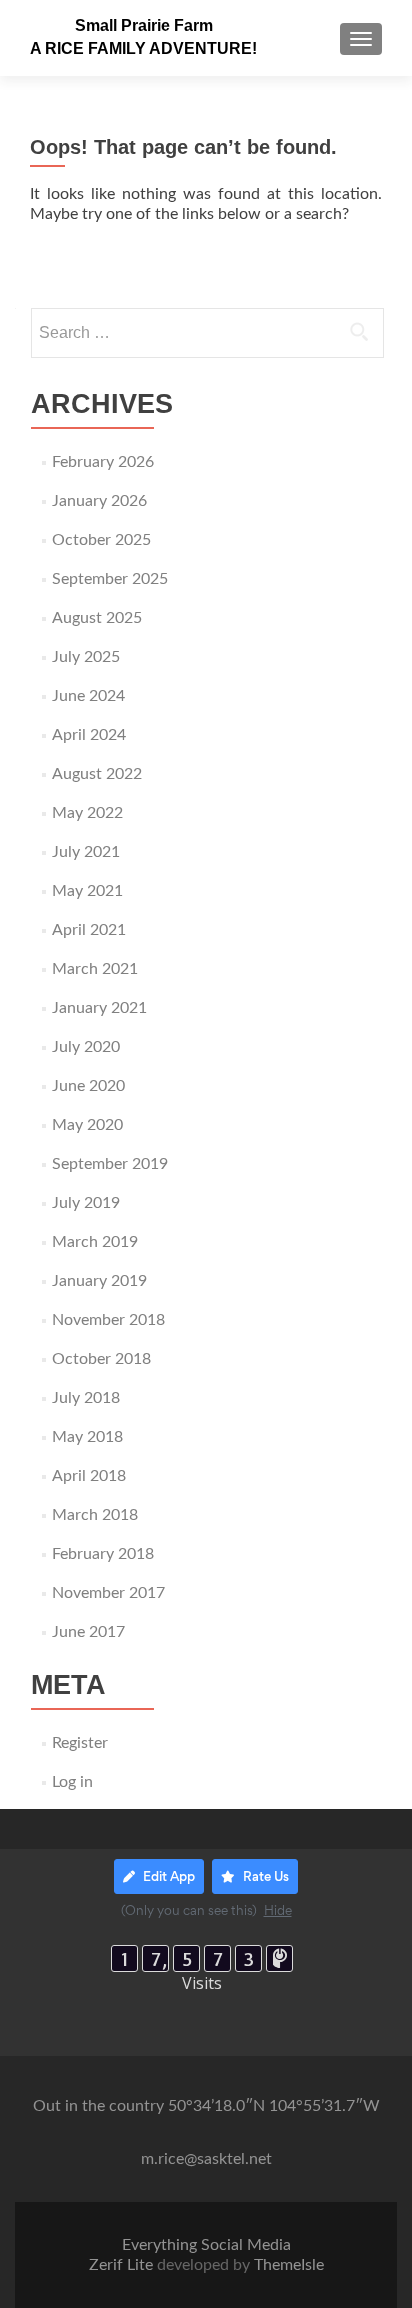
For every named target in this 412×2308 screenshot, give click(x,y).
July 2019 (86, 1203)
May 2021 (87, 891)
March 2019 (95, 1242)
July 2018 (86, 1398)
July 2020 (86, 1047)
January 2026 (99, 501)
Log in (72, 1782)
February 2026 (103, 462)
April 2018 (89, 1476)
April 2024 (89, 735)
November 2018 (108, 1320)
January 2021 (99, 1008)
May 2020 (87, 1125)
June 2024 (88, 696)
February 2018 (103, 1554)
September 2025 (110, 579)
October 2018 (101, 1359)
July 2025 (86, 657)
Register (80, 1743)
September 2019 (110, 1164)
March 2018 (95, 1515)
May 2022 (87, 813)
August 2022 (97, 774)
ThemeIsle (289, 2265)
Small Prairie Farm (144, 25)
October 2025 (101, 540)
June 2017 (88, 1632)
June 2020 (88, 1086)
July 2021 (86, 852)
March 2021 (95, 969)
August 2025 (97, 618)
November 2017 (108, 1593)
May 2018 (87, 1437)
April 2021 (89, 930)
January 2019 (99, 1281)
